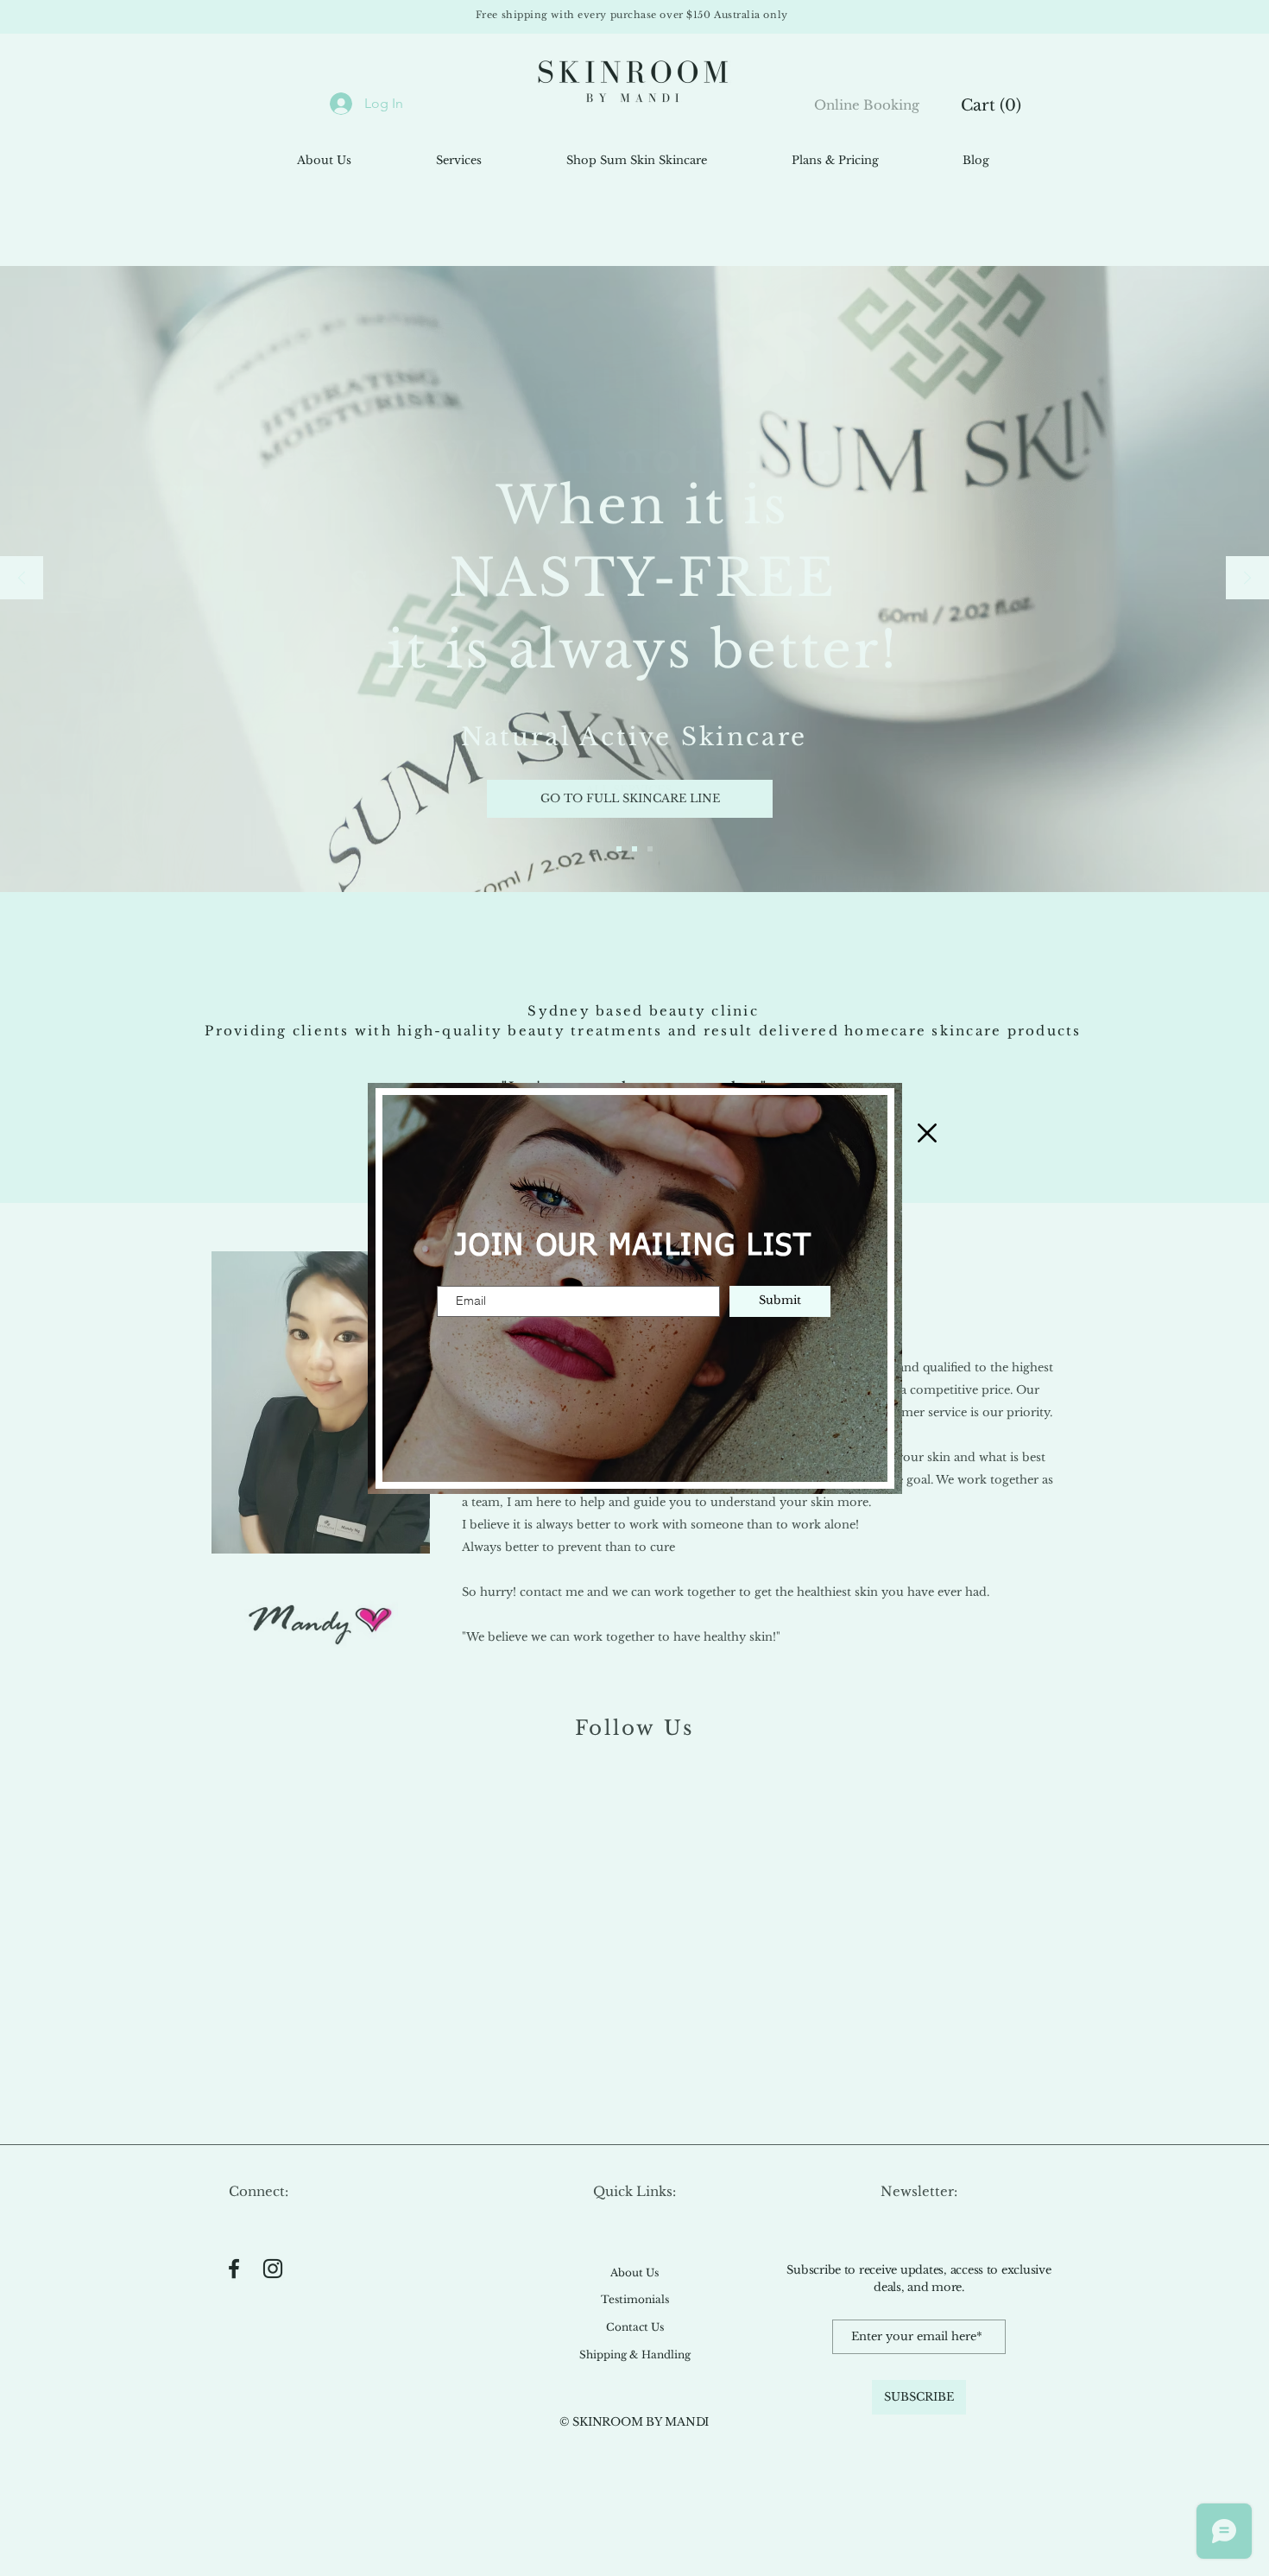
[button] (927, 1133)
